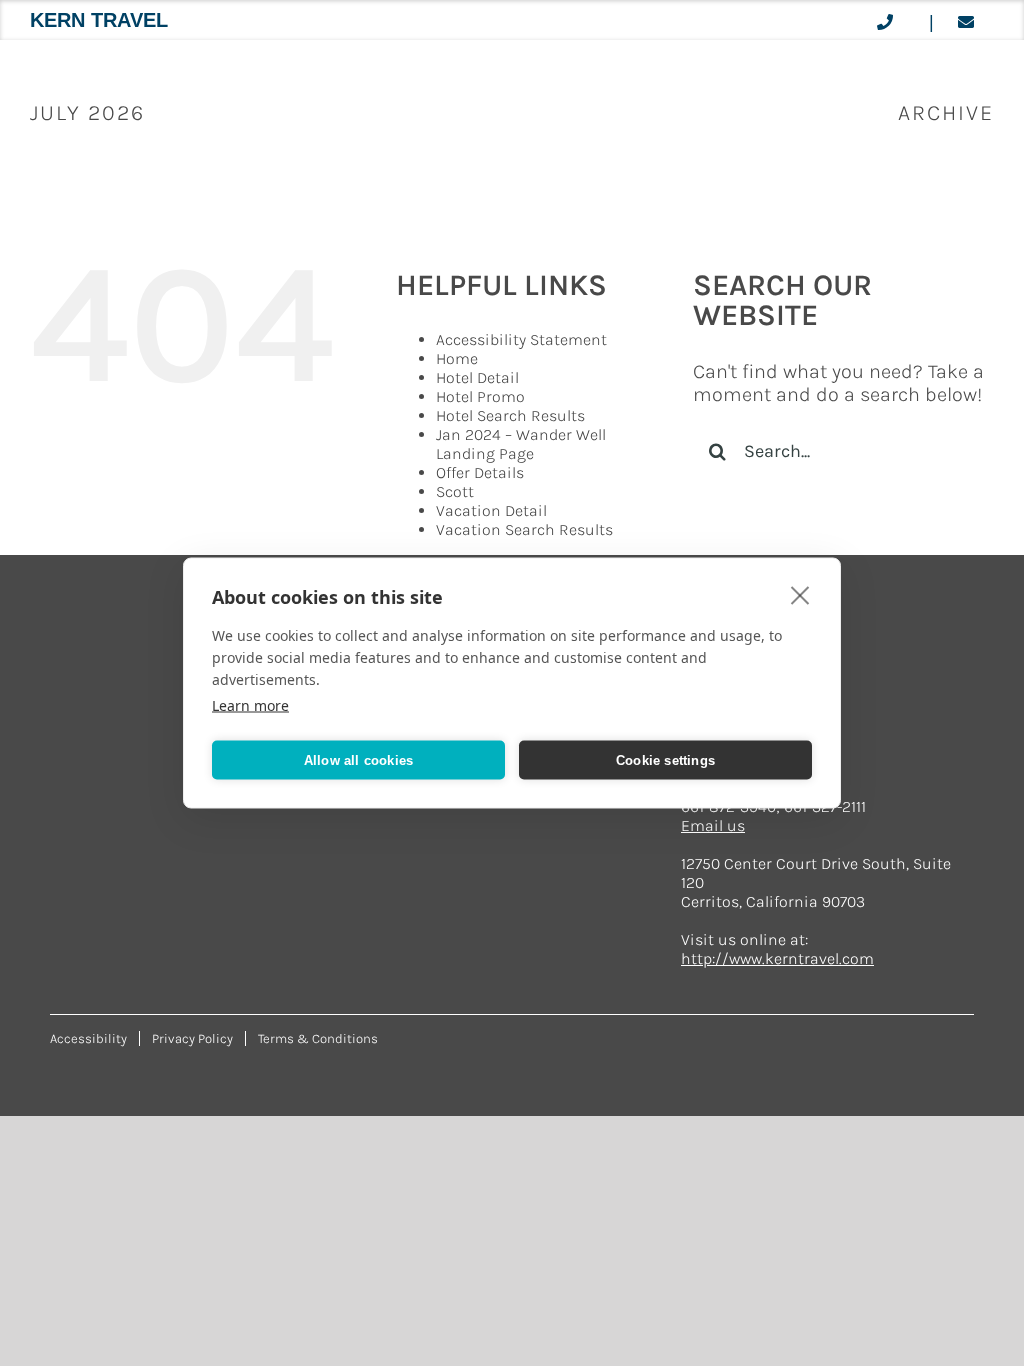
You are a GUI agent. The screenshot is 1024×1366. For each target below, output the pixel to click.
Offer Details (480, 472)
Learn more (250, 705)
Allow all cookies (358, 759)
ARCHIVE (946, 113)
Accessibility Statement (521, 339)
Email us (713, 825)
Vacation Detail (491, 510)
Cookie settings (665, 759)
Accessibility (88, 1038)
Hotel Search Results (510, 415)
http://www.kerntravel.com (777, 958)
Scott (455, 491)
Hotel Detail (477, 377)
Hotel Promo (480, 396)
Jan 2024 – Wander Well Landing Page (521, 444)
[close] (800, 595)
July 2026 (87, 113)
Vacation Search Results (524, 529)
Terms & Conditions (318, 1038)
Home (457, 358)
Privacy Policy (192, 1038)
